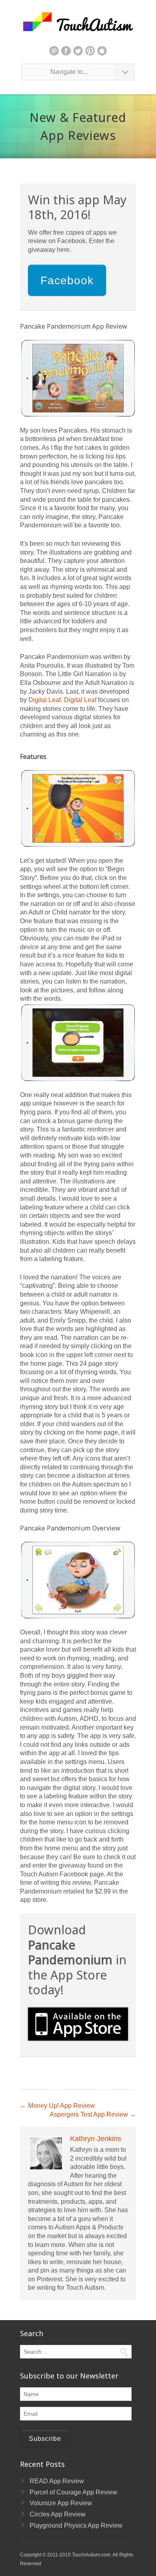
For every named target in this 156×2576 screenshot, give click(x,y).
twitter (78, 51)
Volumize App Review (61, 2503)
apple (102, 51)
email (54, 51)
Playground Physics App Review (76, 2525)
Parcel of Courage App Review (73, 2492)
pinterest (90, 51)
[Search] (124, 2352)
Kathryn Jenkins (96, 2139)
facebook (66, 51)
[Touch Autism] (78, 22)
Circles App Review (58, 2514)
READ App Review (57, 2481)
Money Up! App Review (57, 2106)
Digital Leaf (45, 700)
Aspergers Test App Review (93, 2114)
